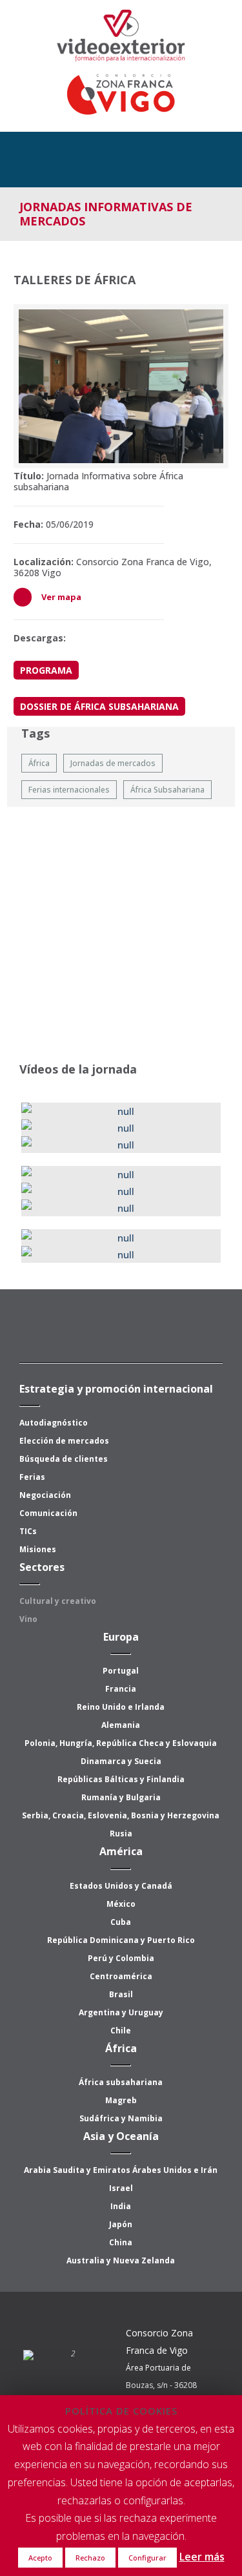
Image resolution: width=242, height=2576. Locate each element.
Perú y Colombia (121, 1958)
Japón (121, 2224)
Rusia (121, 1833)
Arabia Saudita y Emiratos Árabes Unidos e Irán (121, 2170)
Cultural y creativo (58, 1601)
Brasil (121, 1994)
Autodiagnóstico (54, 1423)
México (121, 1904)
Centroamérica (121, 1976)
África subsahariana (121, 2082)
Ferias (32, 1477)
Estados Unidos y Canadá (121, 1886)
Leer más (202, 2557)
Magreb (121, 2100)
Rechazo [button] (90, 2558)
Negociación (45, 1495)
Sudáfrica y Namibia (121, 2118)
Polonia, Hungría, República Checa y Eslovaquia (121, 1743)
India (121, 2206)
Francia (121, 1689)
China (121, 2242)
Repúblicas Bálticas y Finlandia (121, 1779)
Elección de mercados (64, 1441)
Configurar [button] (147, 2558)
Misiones (38, 1549)
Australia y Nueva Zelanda (121, 2260)
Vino (28, 1619)
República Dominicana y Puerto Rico (121, 1940)
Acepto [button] (40, 2558)
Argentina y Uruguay (121, 2012)
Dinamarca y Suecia (121, 1761)
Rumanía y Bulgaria (121, 1797)
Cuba (121, 1922)
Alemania (121, 1725)
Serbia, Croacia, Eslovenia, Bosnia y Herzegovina (121, 1815)
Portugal (121, 1671)
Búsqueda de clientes (64, 1459)
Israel (121, 2188)
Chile (121, 2031)
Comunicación (48, 1513)
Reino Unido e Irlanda (121, 1707)
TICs (28, 1531)
